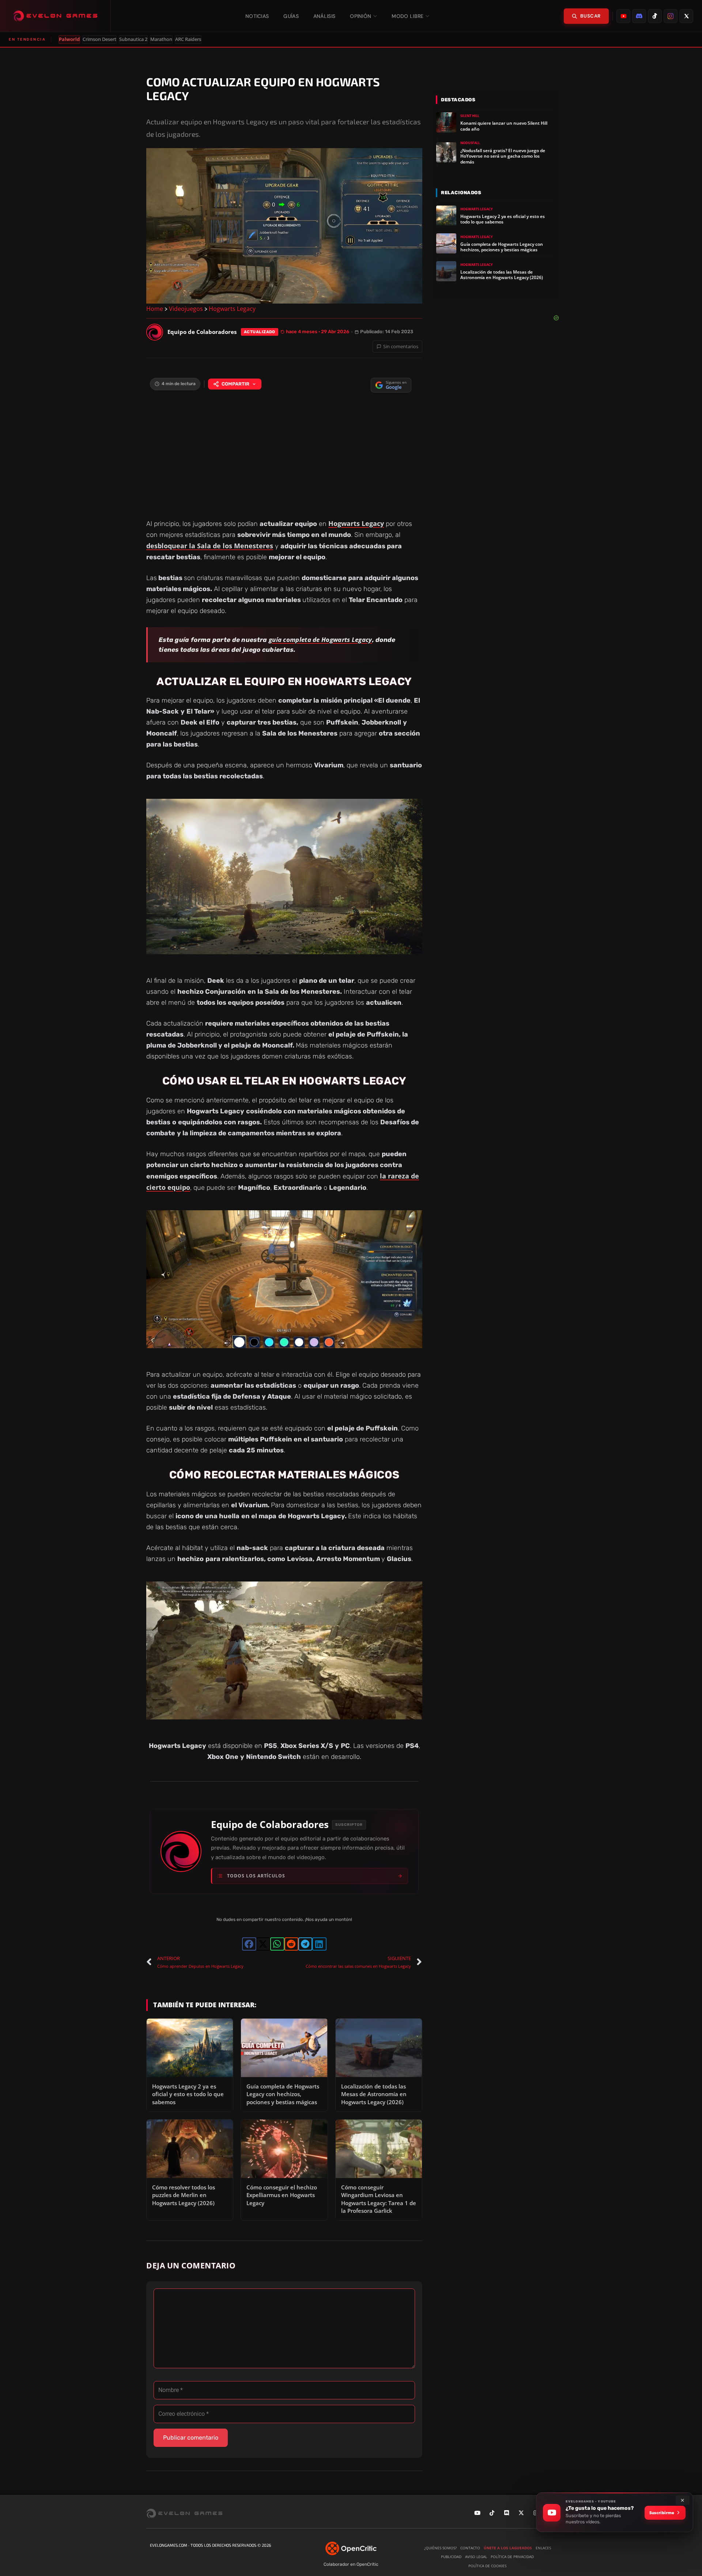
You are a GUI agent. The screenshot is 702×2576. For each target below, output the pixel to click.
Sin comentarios (401, 346)
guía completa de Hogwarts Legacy (320, 640)
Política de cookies (487, 2566)
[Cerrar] (683, 2500)
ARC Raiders (188, 39)
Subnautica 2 (133, 39)
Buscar (590, 16)
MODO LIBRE (407, 16)
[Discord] (506, 2513)
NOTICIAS (257, 16)
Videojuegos (186, 309)
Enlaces (543, 2548)
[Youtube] (477, 2513)
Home (155, 309)
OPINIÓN (361, 16)
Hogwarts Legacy (232, 309)
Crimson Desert (99, 39)
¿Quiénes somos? (440, 2548)
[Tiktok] (492, 2513)
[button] (249, 1944)
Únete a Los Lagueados (508, 2548)
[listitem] (623, 16)
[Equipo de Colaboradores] (155, 332)
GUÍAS (291, 16)
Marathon (161, 39)
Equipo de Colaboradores (270, 1825)
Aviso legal (476, 2557)
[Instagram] (536, 2513)
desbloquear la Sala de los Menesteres (210, 546)
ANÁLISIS (324, 16)
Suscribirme (662, 2513)
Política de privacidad (512, 2557)
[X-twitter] (521, 2513)
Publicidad (451, 2557)
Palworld (69, 39)
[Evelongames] (55, 16)
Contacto (470, 2548)
